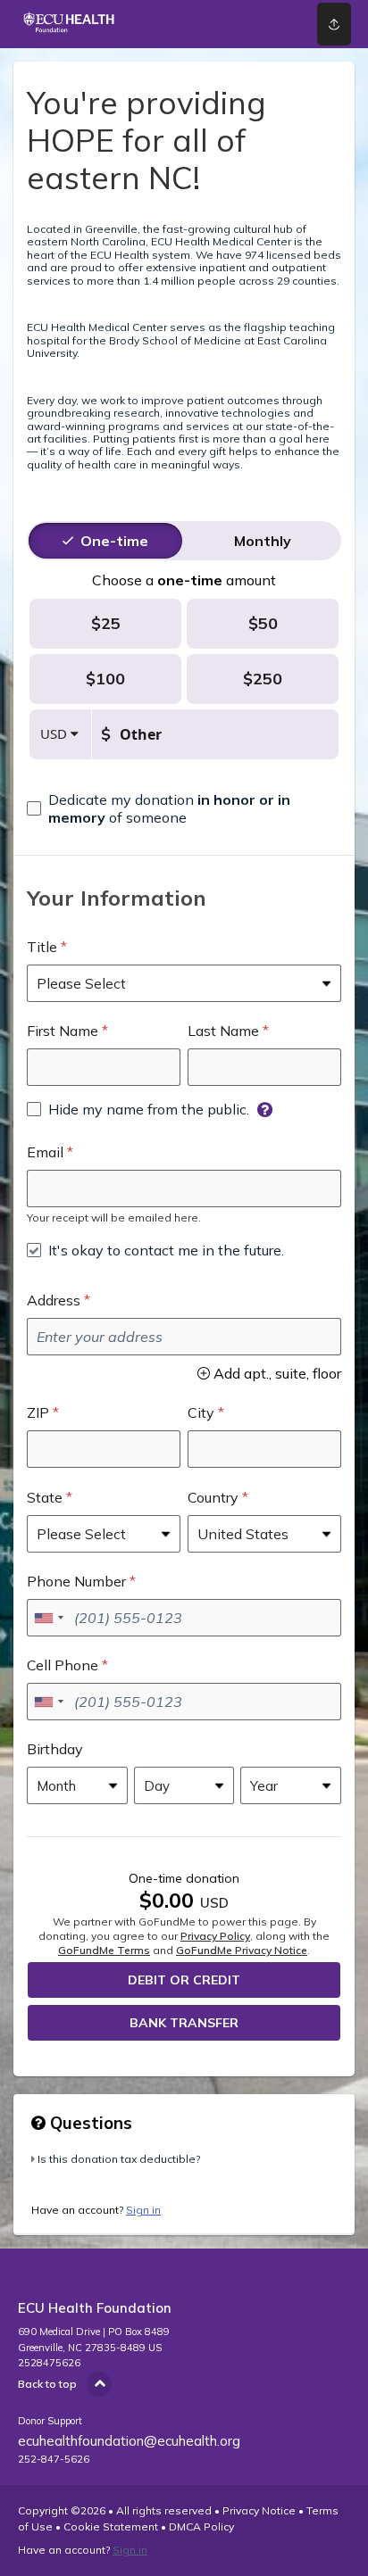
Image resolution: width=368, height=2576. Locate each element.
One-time (114, 541)
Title (42, 947)
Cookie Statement (111, 2526)
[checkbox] (184, 808)
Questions (89, 2123)
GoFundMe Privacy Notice (242, 1950)
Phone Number (76, 1581)
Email (45, 1152)
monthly (263, 541)
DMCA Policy (201, 2526)
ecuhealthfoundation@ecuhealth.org (129, 2441)
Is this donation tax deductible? (119, 2159)
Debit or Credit (184, 1980)
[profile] (268, 24)
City (201, 1412)
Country (213, 1497)
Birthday (55, 1749)
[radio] (114, 541)
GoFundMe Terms (104, 1950)
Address (54, 1300)
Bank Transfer (184, 2023)
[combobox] (48, 1618)
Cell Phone (63, 1665)
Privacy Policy (215, 1936)
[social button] (334, 24)
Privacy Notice (259, 2510)
